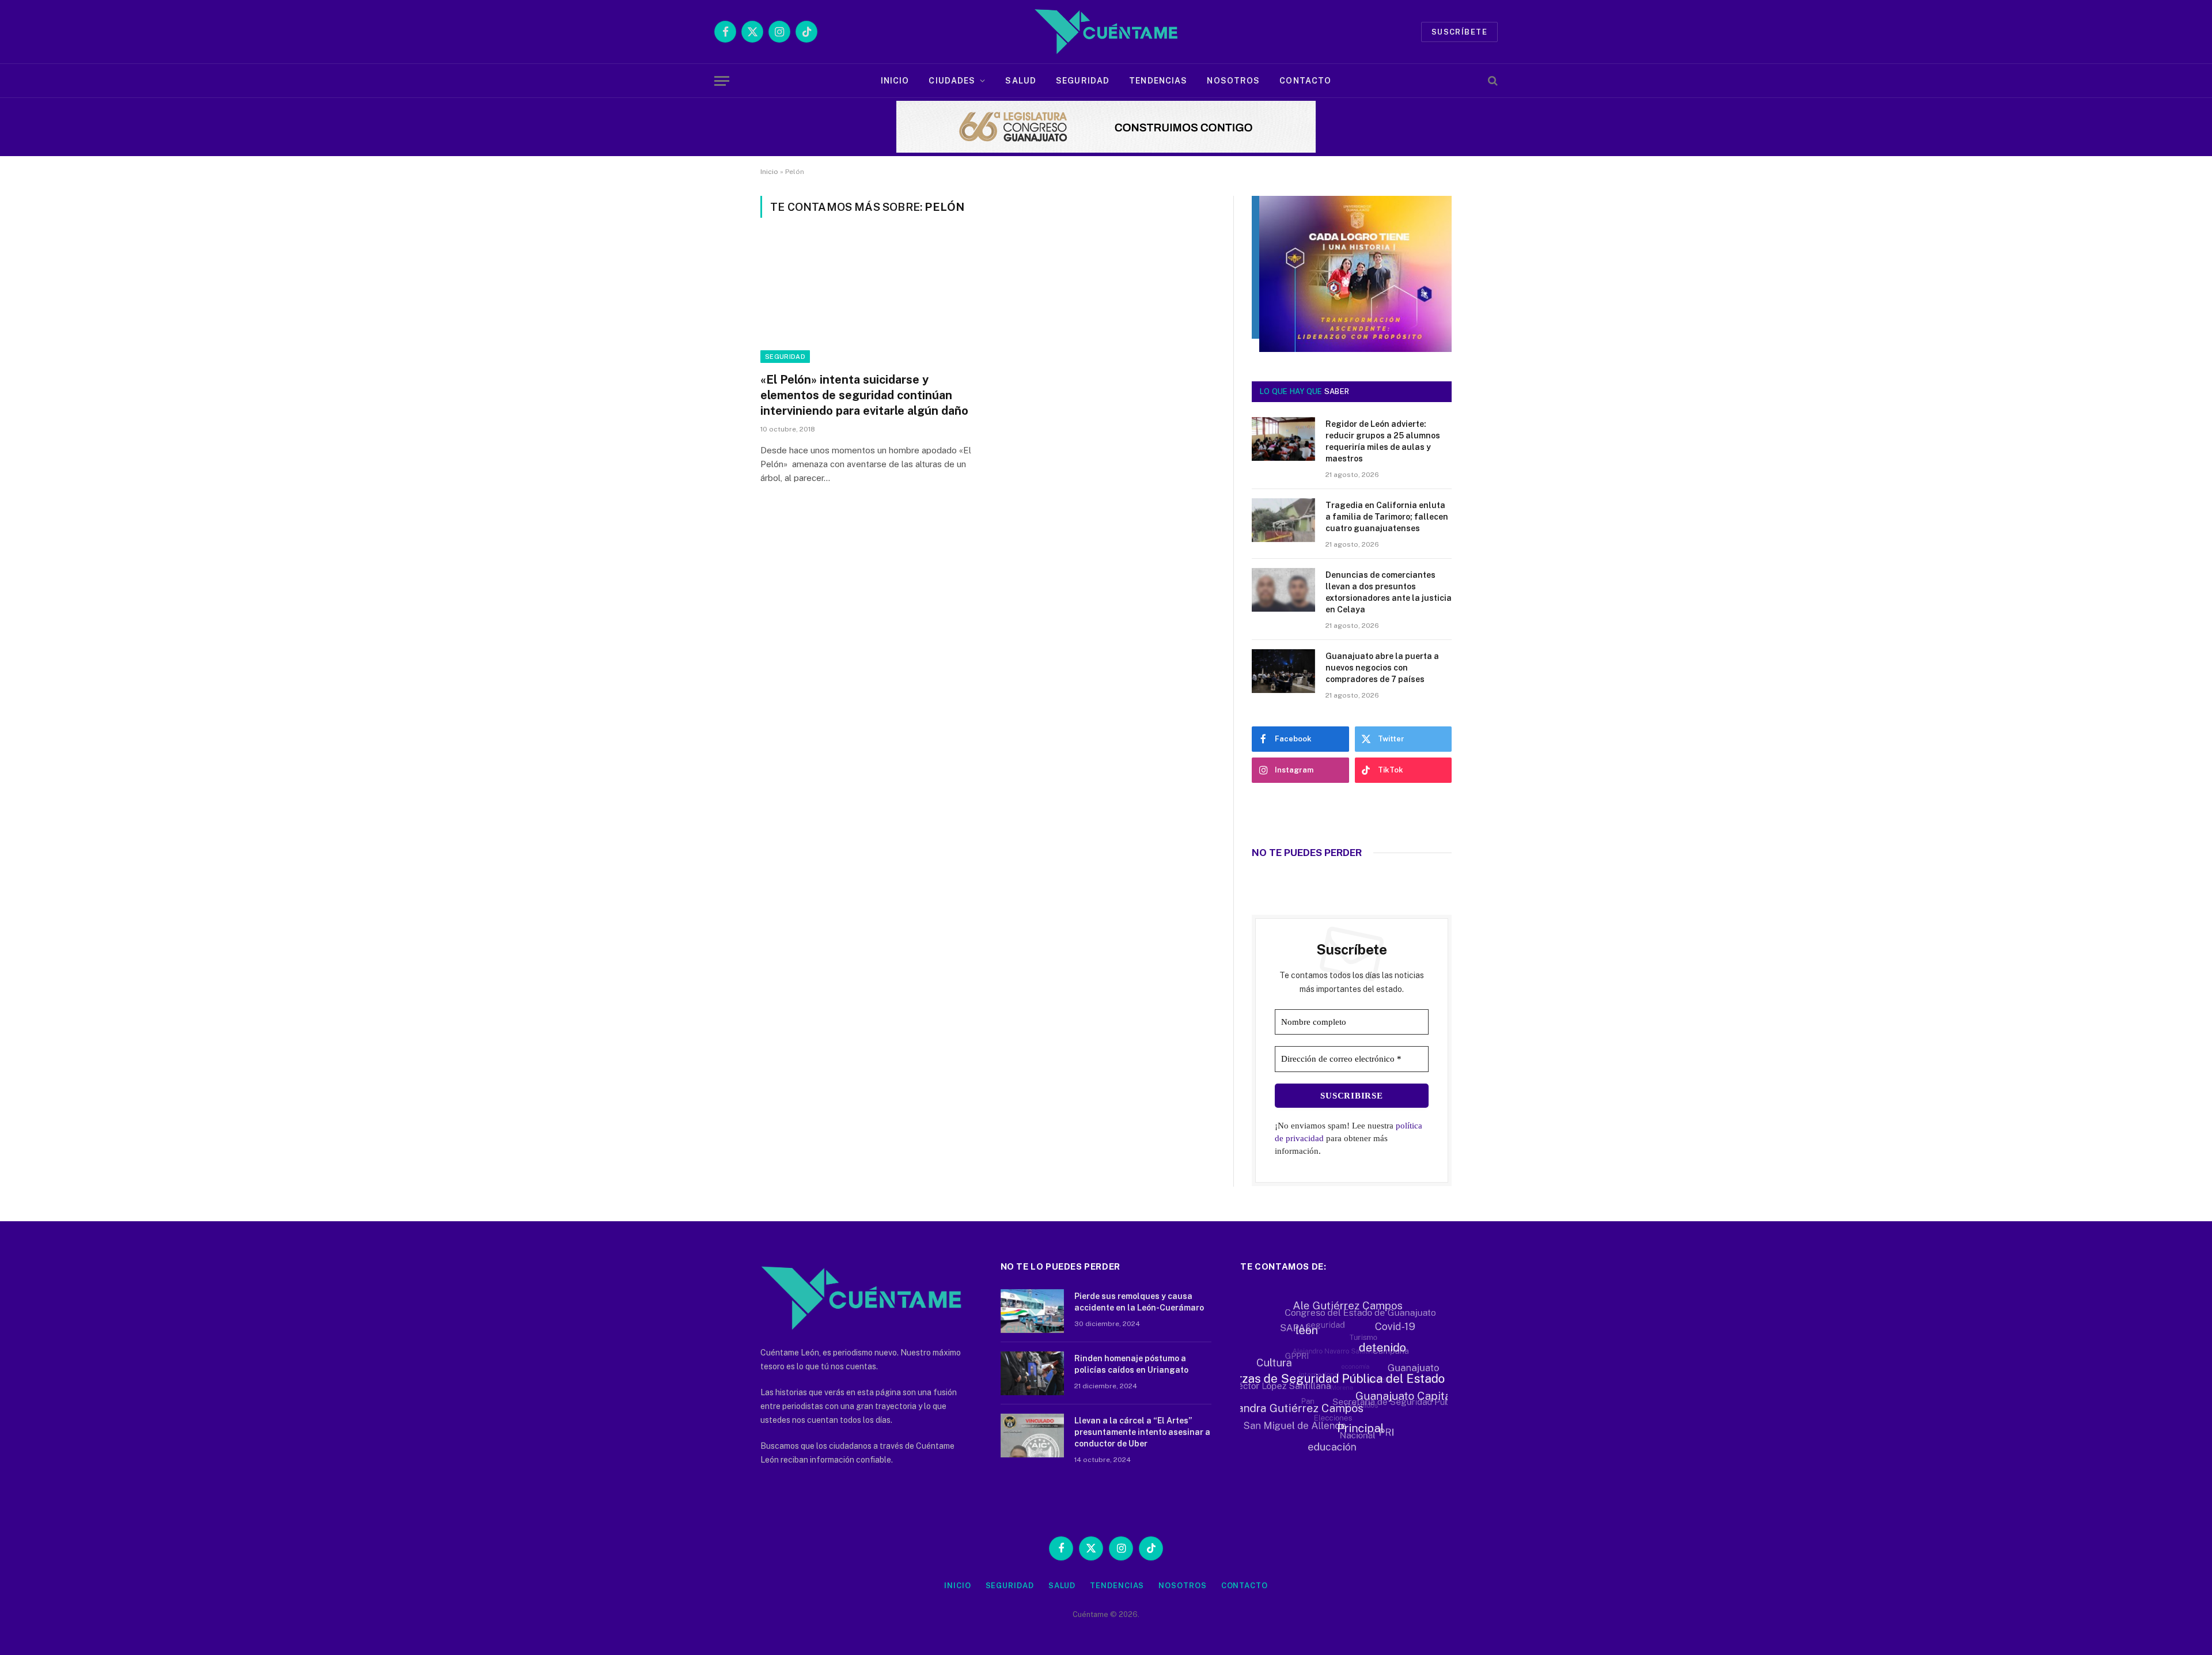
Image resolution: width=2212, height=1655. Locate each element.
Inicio (895, 81)
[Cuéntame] (1106, 32)
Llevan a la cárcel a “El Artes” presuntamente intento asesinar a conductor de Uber (1142, 1432)
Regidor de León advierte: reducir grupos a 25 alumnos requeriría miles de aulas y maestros (1383, 441)
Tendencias (1158, 81)
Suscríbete (1459, 32)
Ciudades (952, 81)
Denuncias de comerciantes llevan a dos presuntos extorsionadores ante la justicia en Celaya (1389, 592)
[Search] (1492, 81)
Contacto (1305, 81)
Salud (1021, 81)
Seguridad (1083, 81)
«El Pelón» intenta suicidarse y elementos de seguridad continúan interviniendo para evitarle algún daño (864, 395)
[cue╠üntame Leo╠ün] (1352, 349)
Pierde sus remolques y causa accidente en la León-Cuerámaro (1139, 1302)
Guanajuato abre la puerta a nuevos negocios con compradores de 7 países (1382, 668)
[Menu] (722, 81)
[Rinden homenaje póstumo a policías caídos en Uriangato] (1032, 1373)
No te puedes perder (1307, 853)
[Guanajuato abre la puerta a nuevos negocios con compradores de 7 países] (1283, 671)
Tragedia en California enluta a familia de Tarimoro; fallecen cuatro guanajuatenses (1387, 517)
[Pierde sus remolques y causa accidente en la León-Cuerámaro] (1032, 1311)
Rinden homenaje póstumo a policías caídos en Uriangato (1131, 1364)
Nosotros (1233, 81)
